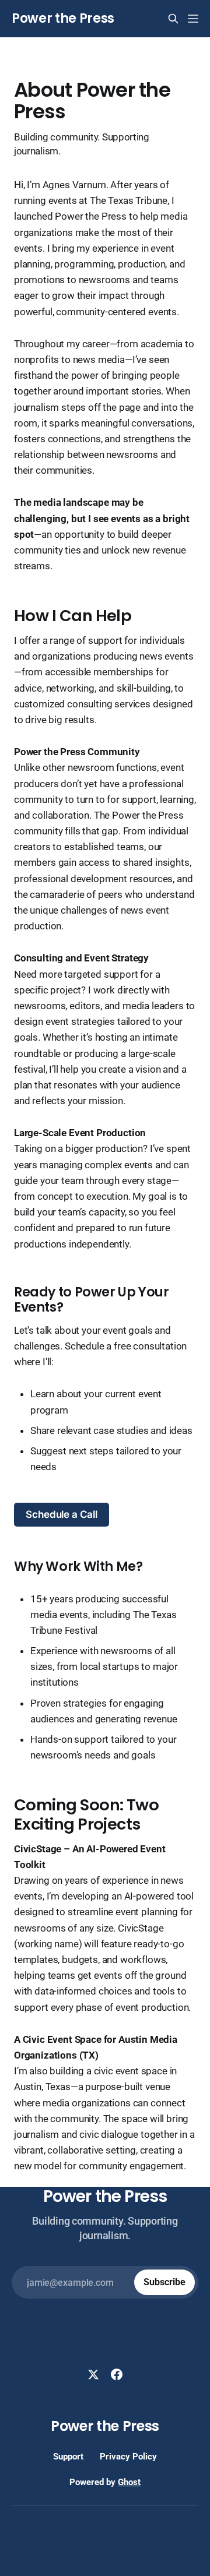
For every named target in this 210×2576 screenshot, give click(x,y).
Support (68, 2457)
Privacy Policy (128, 2457)
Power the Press (63, 19)
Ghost (129, 2482)
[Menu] (193, 19)
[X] (93, 2374)
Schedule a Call (61, 1514)
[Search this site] (173, 19)
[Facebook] (117, 2374)
